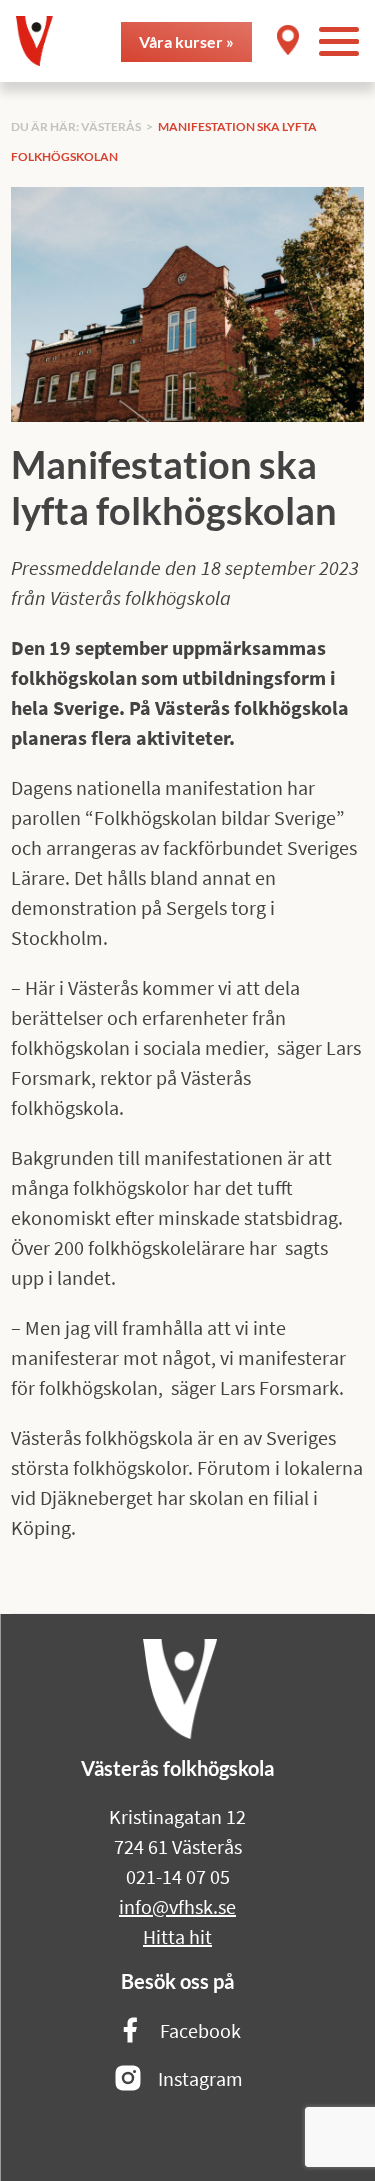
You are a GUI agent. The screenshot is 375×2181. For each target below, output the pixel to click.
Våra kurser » (186, 41)
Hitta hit (177, 1936)
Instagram (200, 2078)
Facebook (200, 2030)
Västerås (111, 126)
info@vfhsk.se (177, 1906)
